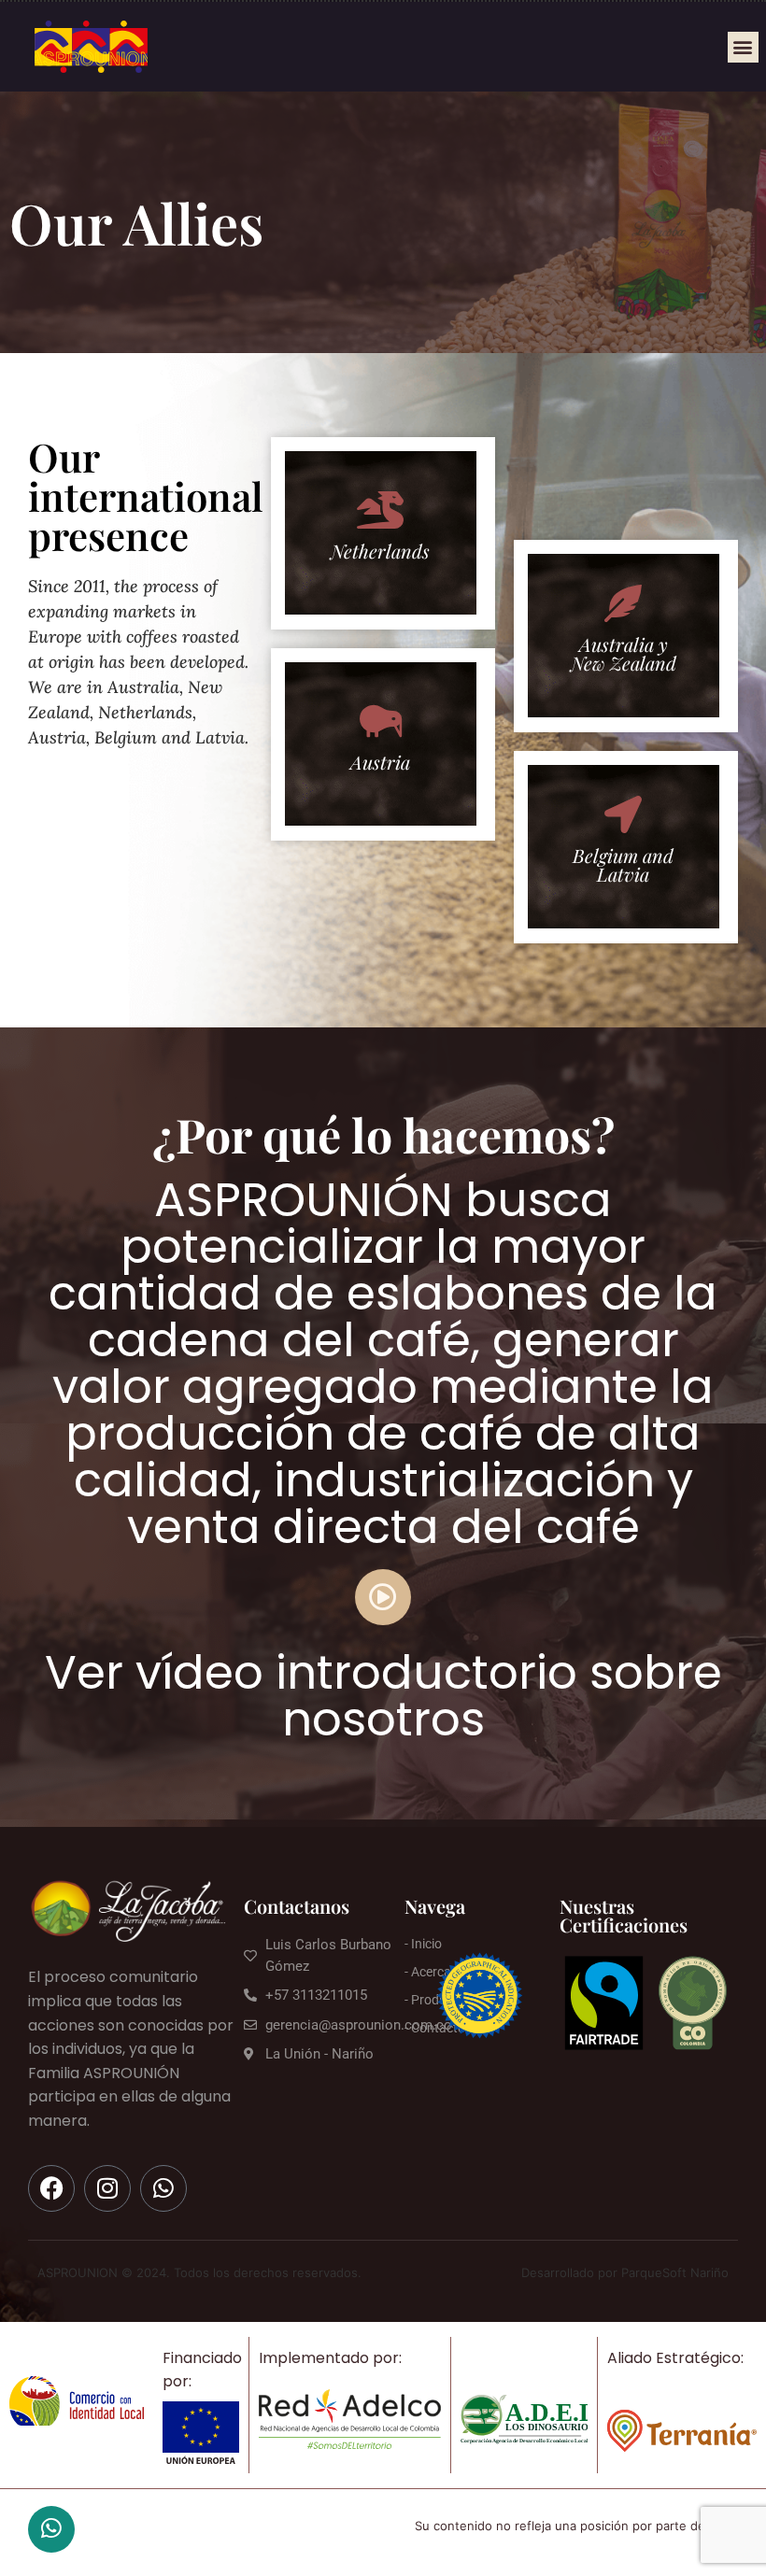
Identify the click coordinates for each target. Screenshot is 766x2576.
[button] (743, 47)
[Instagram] (107, 2188)
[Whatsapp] (163, 2188)
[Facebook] (51, 2188)
